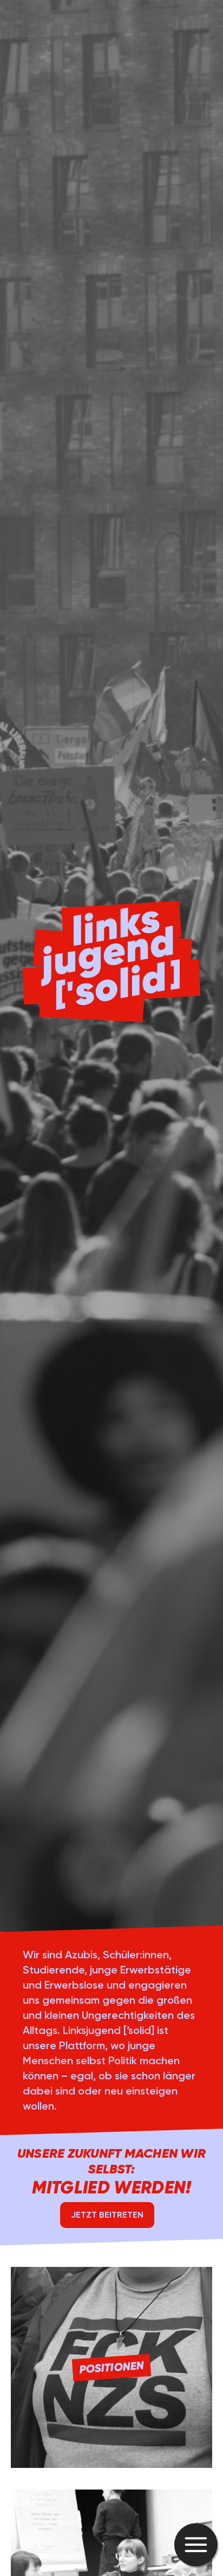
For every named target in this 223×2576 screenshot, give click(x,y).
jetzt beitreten (107, 2215)
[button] (196, 2545)
